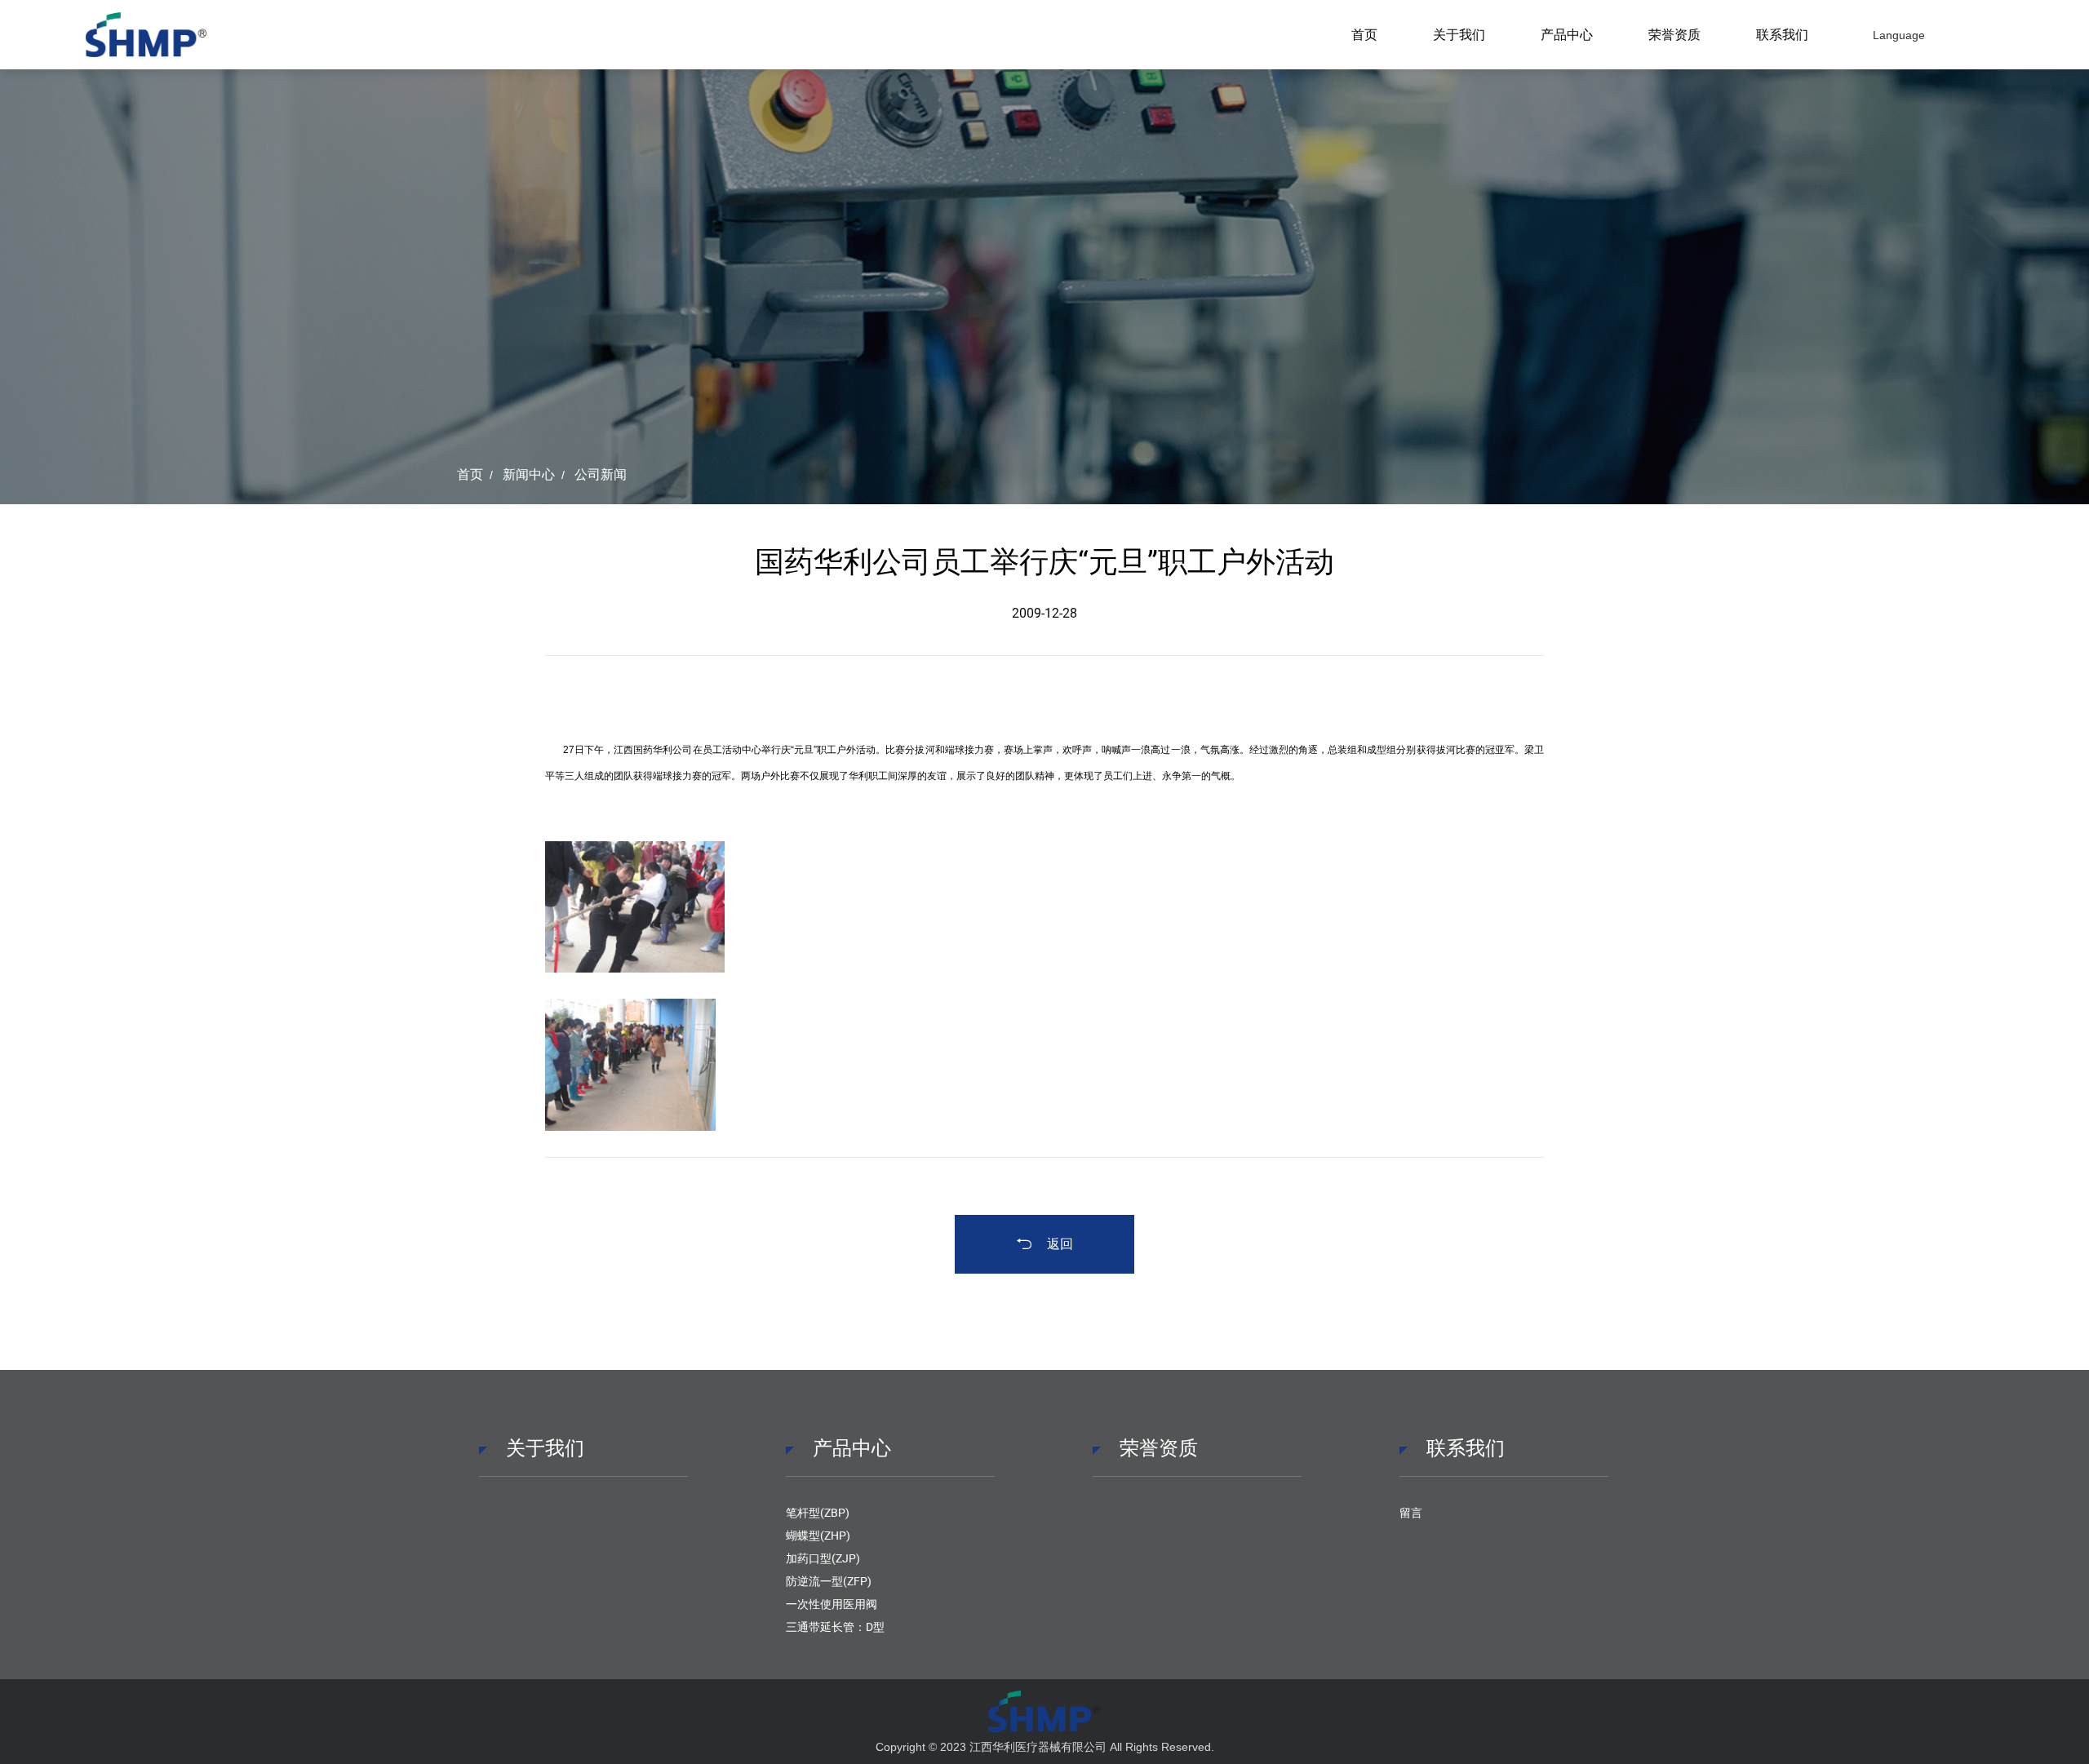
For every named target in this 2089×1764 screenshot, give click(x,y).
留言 (1411, 1513)
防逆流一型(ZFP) (829, 1581)
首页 (1364, 35)
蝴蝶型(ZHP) (818, 1536)
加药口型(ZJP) (823, 1558)
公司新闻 (601, 474)
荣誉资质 (1674, 35)
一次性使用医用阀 (832, 1604)
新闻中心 (529, 474)
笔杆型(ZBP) (818, 1513)
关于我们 (1459, 35)
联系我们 (1782, 35)
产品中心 (1567, 35)
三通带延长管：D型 (835, 1627)
